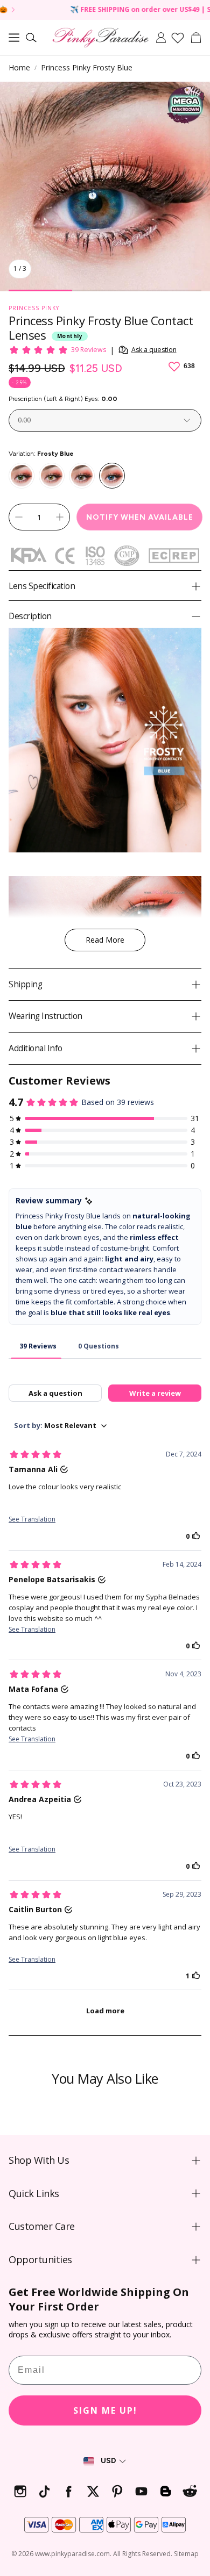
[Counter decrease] (19, 517)
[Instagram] (20, 2491)
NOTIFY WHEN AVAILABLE (140, 517)
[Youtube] (141, 2491)
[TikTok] (44, 2491)
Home (19, 67)
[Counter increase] (60, 517)
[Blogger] (166, 2491)
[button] (14, 38)
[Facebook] (69, 2491)
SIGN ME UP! (105, 2410)
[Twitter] (93, 2491)
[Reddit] (190, 2491)
